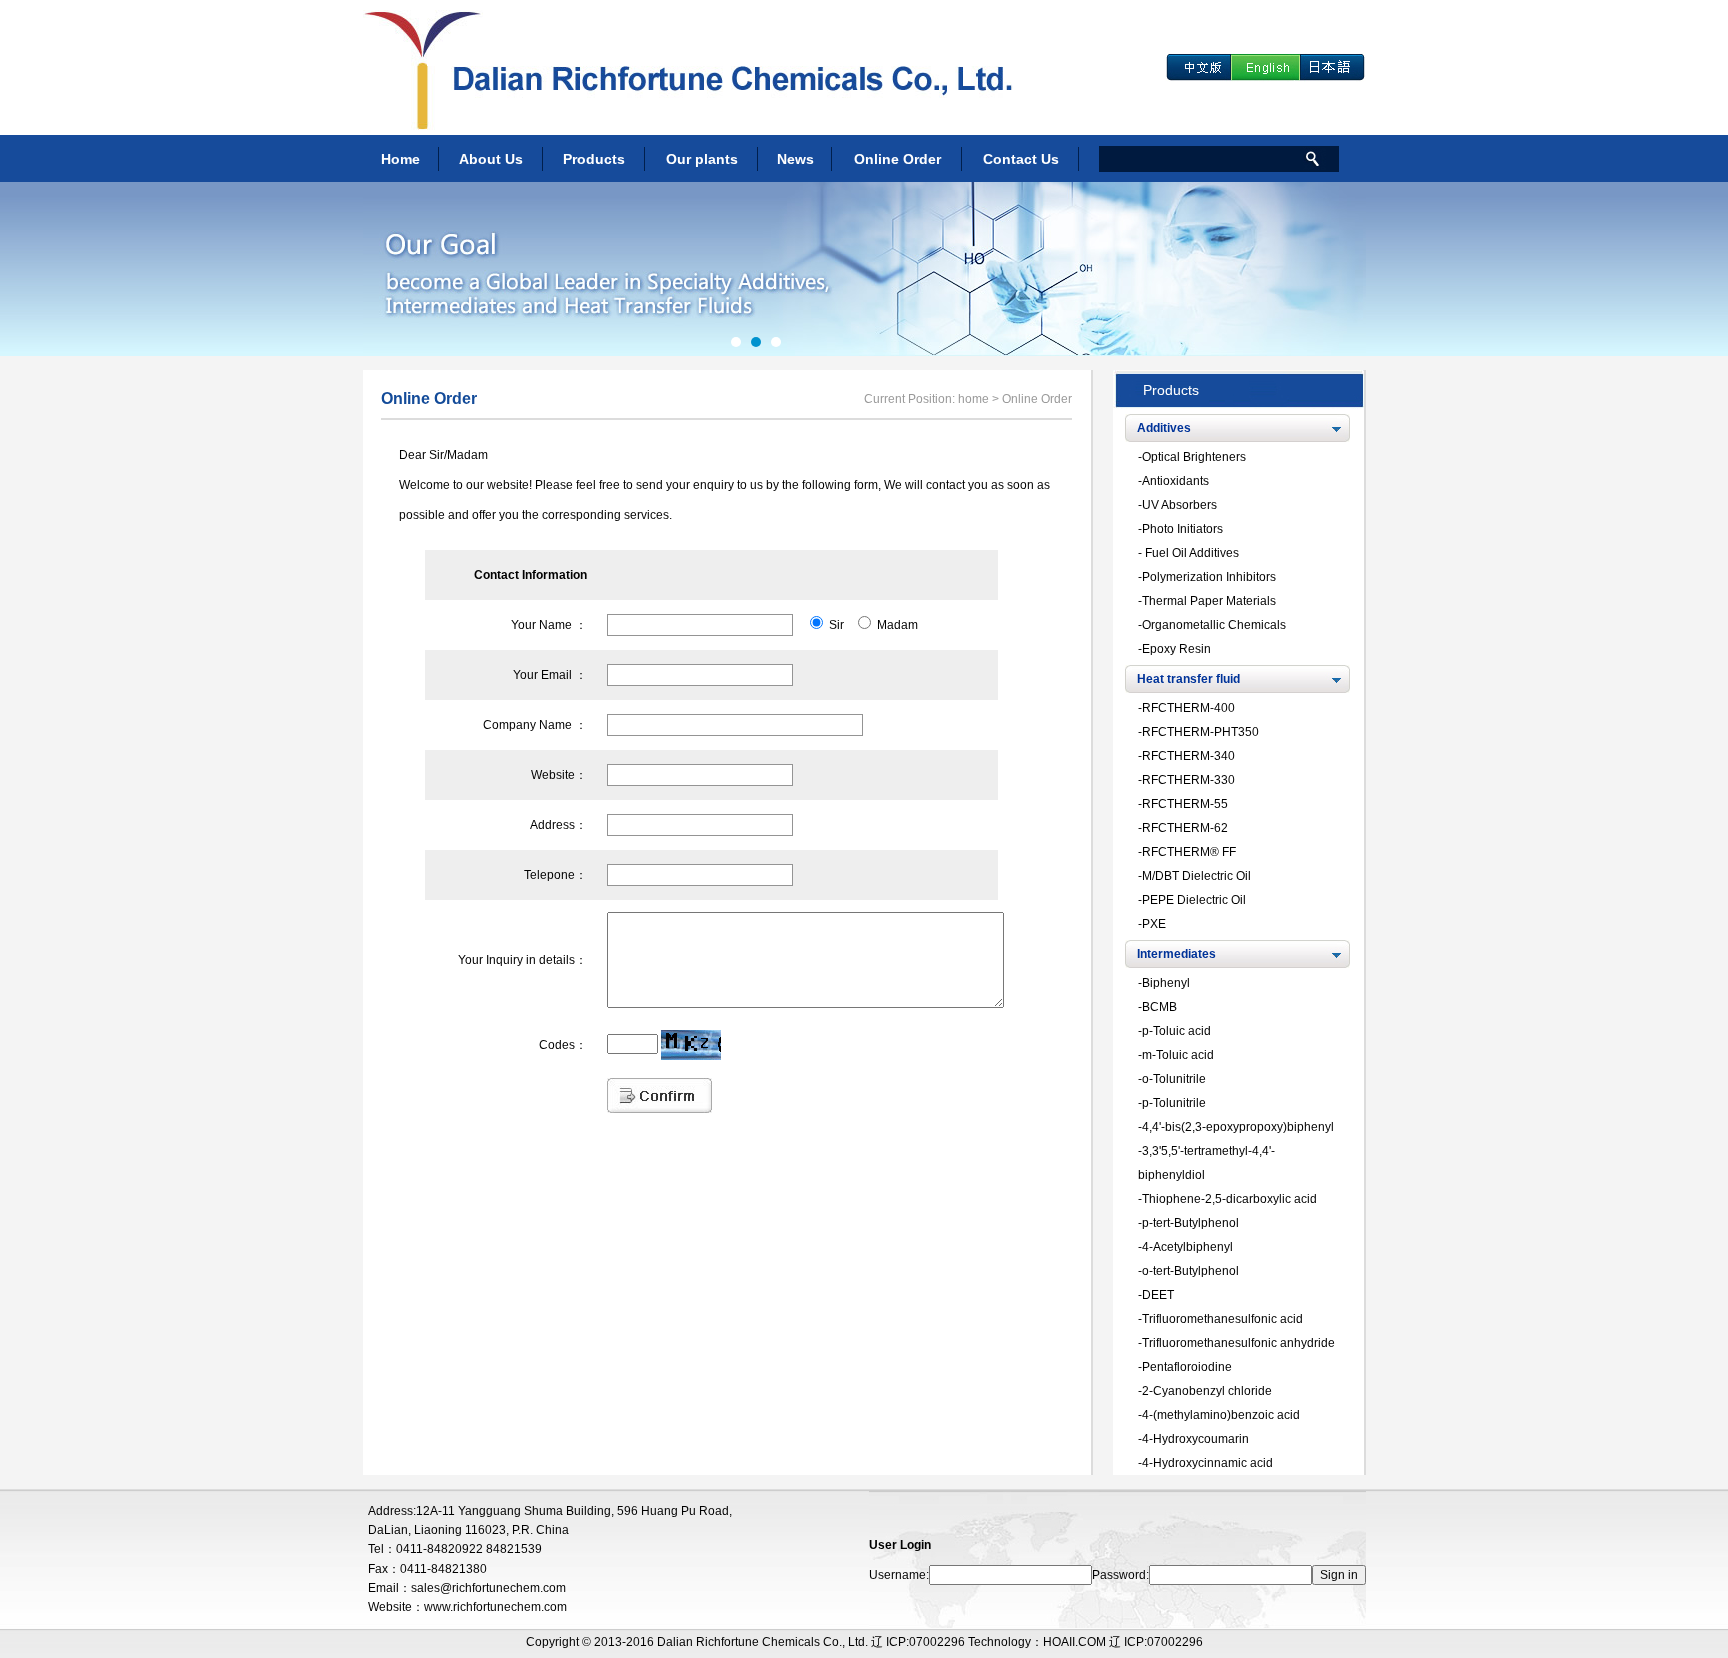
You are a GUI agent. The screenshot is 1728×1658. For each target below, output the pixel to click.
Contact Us (1021, 159)
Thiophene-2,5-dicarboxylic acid (1229, 1199)
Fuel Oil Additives (1190, 553)
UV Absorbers (1179, 505)
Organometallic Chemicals (1214, 625)
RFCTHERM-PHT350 (1200, 732)
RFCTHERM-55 (1185, 804)
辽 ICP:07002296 (1156, 1642)
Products (594, 159)
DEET (1158, 1295)
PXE (1154, 924)
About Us (491, 159)
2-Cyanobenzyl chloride (1207, 1391)
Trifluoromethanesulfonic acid (1222, 1319)
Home (400, 159)
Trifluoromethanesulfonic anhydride (1238, 1343)
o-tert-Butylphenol (1190, 1271)
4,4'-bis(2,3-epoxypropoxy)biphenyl (1238, 1127)
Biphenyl (1166, 983)
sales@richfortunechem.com (488, 1588)
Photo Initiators (1182, 529)
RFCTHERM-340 (1188, 756)
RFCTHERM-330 (1188, 780)
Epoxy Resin (1176, 649)
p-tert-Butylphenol (1190, 1223)
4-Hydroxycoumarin (1195, 1439)
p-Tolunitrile (1174, 1103)
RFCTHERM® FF (1189, 852)
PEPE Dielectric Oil (1194, 900)
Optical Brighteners (1194, 457)
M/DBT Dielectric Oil (1196, 876)
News (795, 159)
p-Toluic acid (1176, 1031)
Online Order (897, 159)
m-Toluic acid (1178, 1055)
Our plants (702, 159)
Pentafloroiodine (1187, 1367)
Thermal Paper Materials (1209, 601)
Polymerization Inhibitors (1209, 577)
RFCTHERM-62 (1185, 828)
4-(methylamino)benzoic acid (1221, 1415)
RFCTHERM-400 (1188, 708)
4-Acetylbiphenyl (1187, 1247)
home (973, 399)
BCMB (1159, 1007)
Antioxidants (1175, 481)
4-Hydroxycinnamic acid (1207, 1463)
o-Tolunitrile (1174, 1079)
